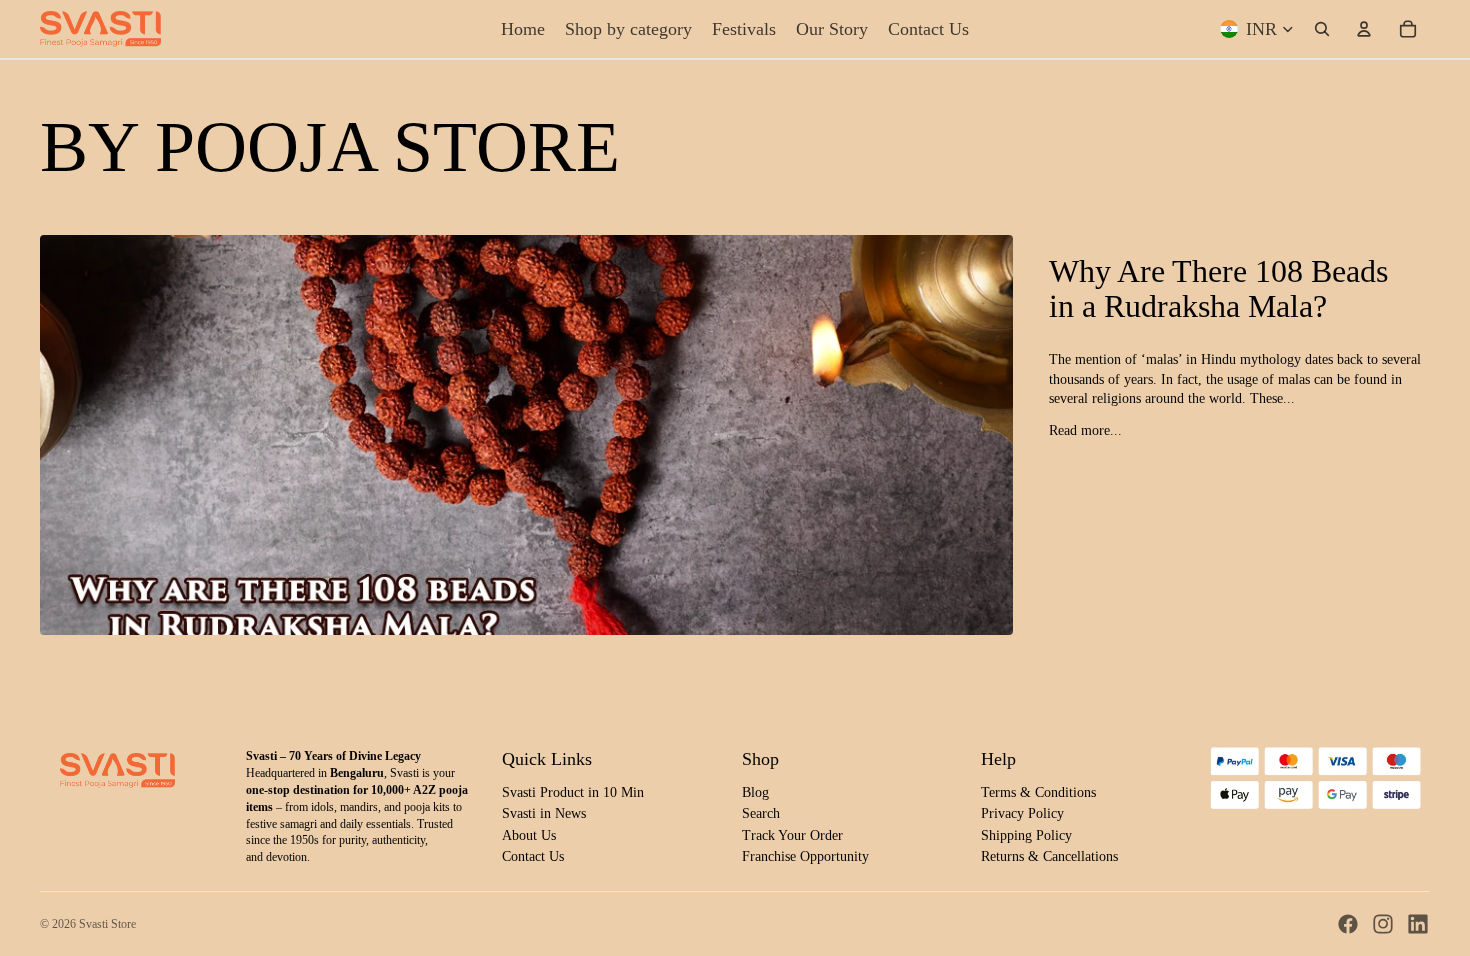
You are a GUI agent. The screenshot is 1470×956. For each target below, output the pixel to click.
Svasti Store (107, 924)
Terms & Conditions (1038, 792)
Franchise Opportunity (805, 856)
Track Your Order (792, 835)
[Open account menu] (1364, 29)
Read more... (1085, 430)
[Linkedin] (1418, 924)
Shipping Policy (1026, 835)
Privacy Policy (1022, 813)
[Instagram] (1383, 924)
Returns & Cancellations (1049, 856)
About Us (529, 835)
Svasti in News (544, 813)
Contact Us (533, 856)
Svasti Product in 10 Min (573, 792)
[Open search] (1322, 29)
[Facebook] (1348, 924)
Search (761, 813)
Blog (755, 792)
